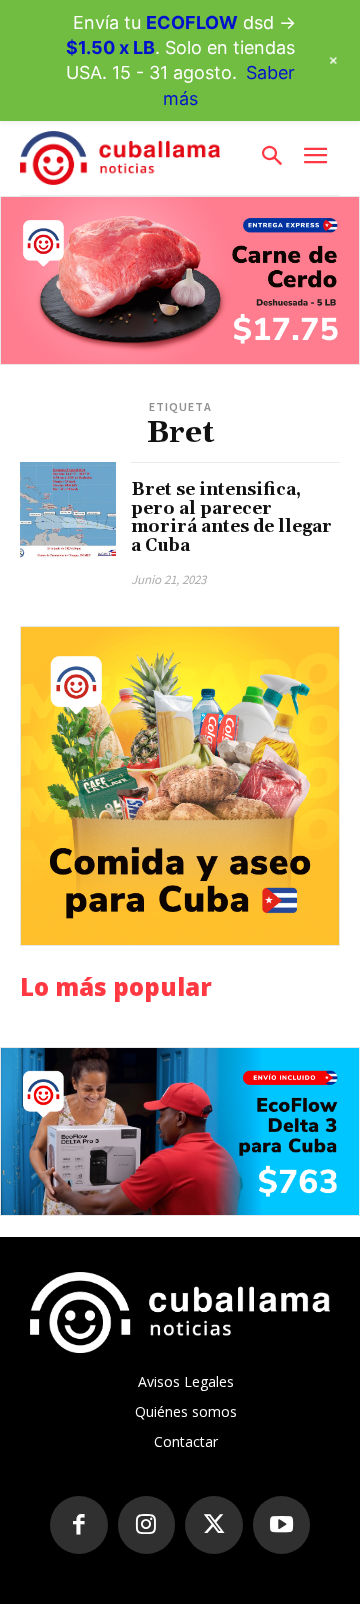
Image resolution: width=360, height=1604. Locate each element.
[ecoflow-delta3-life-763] (180, 1131)
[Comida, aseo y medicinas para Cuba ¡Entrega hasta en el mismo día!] (180, 786)
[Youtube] (282, 1525)
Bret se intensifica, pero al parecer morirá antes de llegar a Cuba (231, 518)
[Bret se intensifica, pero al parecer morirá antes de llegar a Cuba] (68, 510)
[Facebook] (79, 1525)
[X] (214, 1525)
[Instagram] (147, 1525)
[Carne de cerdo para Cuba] (180, 280)
